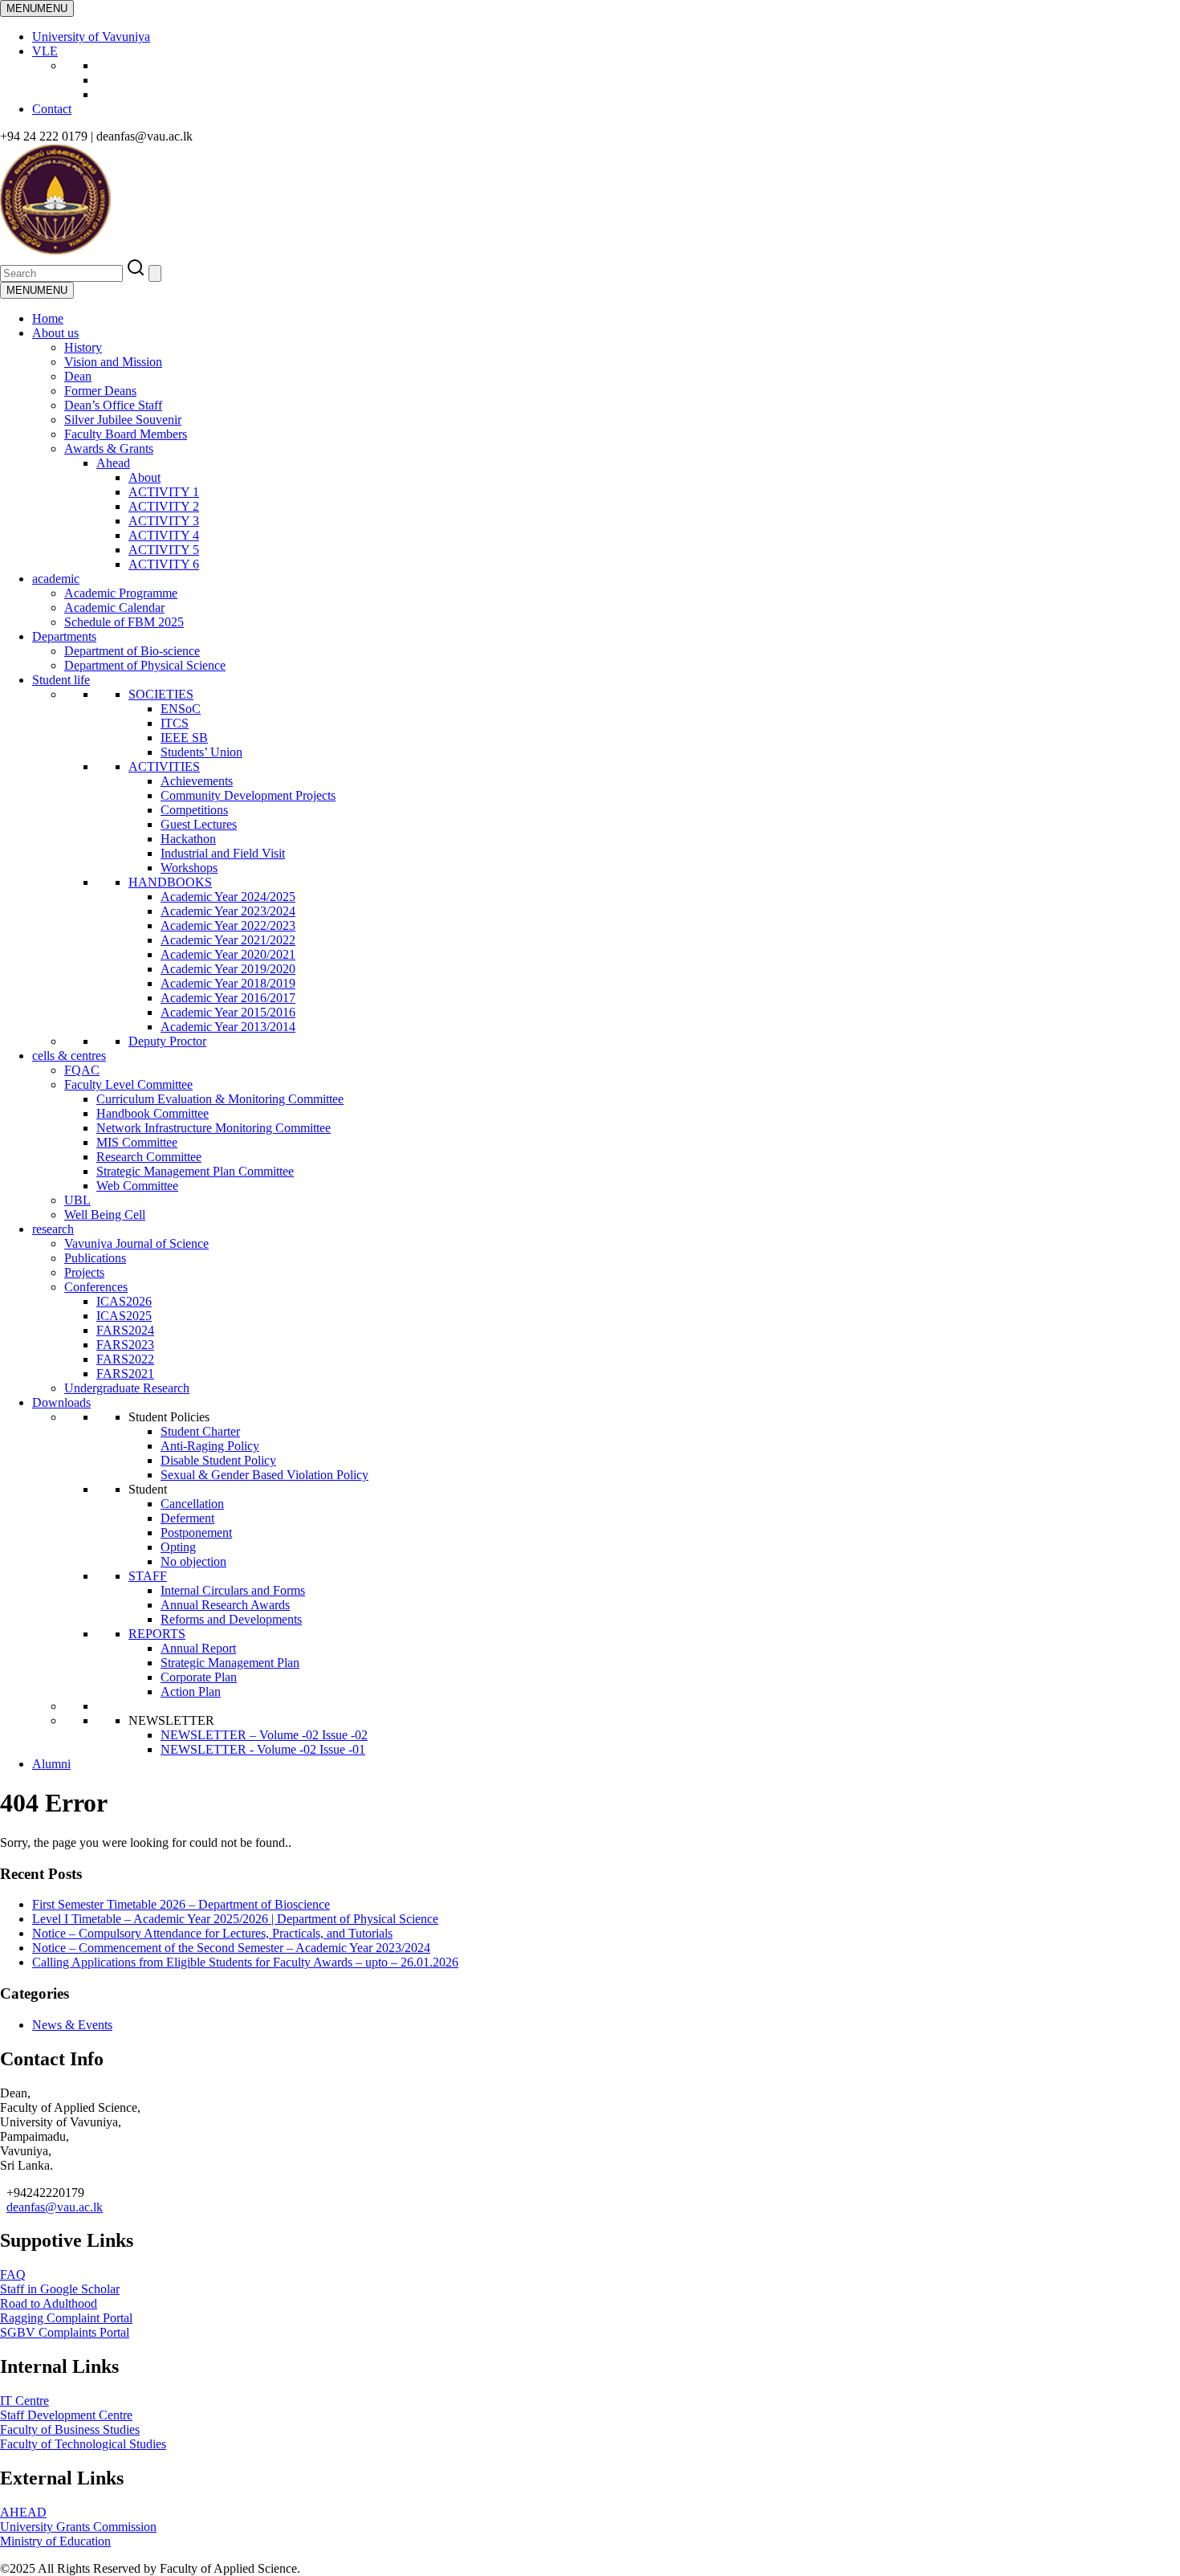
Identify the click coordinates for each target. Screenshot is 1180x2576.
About (144, 477)
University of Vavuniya (91, 37)
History (83, 347)
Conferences (96, 1287)
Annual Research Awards (225, 1605)
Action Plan (191, 1692)
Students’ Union (201, 752)
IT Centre (24, 2401)
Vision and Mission (113, 362)
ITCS (175, 723)
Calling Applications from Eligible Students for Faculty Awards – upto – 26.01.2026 (245, 1962)
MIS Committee (137, 1142)
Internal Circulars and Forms (233, 1590)
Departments (64, 636)
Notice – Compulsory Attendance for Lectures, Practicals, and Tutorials (212, 1933)
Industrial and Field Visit (223, 853)
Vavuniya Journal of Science (136, 1243)
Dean (78, 376)
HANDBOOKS (170, 882)
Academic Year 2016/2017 (228, 998)
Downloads (61, 1402)
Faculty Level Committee (128, 1084)
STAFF (148, 1576)
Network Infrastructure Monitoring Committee (214, 1128)
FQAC (82, 1070)
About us (55, 333)
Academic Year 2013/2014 (228, 1027)
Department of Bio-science (132, 651)
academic (56, 579)
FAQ (13, 2274)
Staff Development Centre (66, 2415)
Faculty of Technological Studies (83, 2444)
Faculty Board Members (126, 434)
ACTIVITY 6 (164, 564)
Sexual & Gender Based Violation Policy (264, 1475)
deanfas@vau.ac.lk (55, 2207)
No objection (193, 1561)
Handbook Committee (153, 1113)
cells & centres (69, 1056)
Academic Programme (121, 593)
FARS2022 (125, 1359)
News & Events (72, 2025)
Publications (95, 1258)
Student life (61, 680)
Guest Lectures (199, 824)
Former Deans (100, 391)
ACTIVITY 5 (164, 550)
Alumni (51, 1764)
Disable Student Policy (218, 1460)
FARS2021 (125, 1374)
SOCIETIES (161, 694)
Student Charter (200, 1431)
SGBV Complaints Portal (65, 2332)
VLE (45, 51)
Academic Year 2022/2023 (228, 925)
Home (48, 318)
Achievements (197, 781)
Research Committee (149, 1157)
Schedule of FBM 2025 (124, 622)
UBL (77, 1200)
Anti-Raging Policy (210, 1446)
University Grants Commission (78, 2527)
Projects (84, 1272)
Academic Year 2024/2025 (228, 897)
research (53, 1229)
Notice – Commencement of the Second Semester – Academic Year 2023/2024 (231, 1948)
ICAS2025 (124, 1316)
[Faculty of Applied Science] (242, 250)
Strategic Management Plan (230, 1663)
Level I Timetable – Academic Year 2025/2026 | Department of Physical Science (235, 1919)
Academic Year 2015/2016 (228, 1012)
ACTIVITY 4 (164, 535)
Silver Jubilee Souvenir (123, 420)
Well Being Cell (105, 1215)
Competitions (194, 810)
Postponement (196, 1533)
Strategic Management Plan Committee (195, 1171)
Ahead (113, 463)
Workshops (189, 868)
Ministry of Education (55, 2541)
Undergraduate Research (127, 1388)
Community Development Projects (248, 795)
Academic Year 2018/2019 (228, 983)
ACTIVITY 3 (164, 521)
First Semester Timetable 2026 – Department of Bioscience (181, 1904)
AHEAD (23, 2512)
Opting (178, 1547)
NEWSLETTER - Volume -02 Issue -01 (263, 1749)
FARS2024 (125, 1330)
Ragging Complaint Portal (66, 2318)
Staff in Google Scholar (60, 2289)
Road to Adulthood (49, 2303)
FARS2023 (125, 1345)
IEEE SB (184, 738)
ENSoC (181, 709)
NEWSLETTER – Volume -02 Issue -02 (264, 1735)
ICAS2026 (124, 1301)
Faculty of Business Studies (70, 2429)
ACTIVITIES (164, 766)
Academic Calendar (114, 607)
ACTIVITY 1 (164, 492)
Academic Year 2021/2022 (228, 940)
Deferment (187, 1518)
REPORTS (157, 1634)
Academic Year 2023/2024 (228, 911)
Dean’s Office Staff (113, 405)
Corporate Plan (199, 1677)
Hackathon (188, 839)
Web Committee (137, 1186)
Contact (52, 109)
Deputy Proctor (167, 1041)
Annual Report (198, 1648)
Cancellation (192, 1504)
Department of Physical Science (145, 665)
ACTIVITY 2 (164, 506)
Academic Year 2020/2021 (228, 954)
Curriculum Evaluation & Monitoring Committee (220, 1099)
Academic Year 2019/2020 (228, 969)
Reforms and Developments (231, 1619)
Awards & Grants (109, 448)
